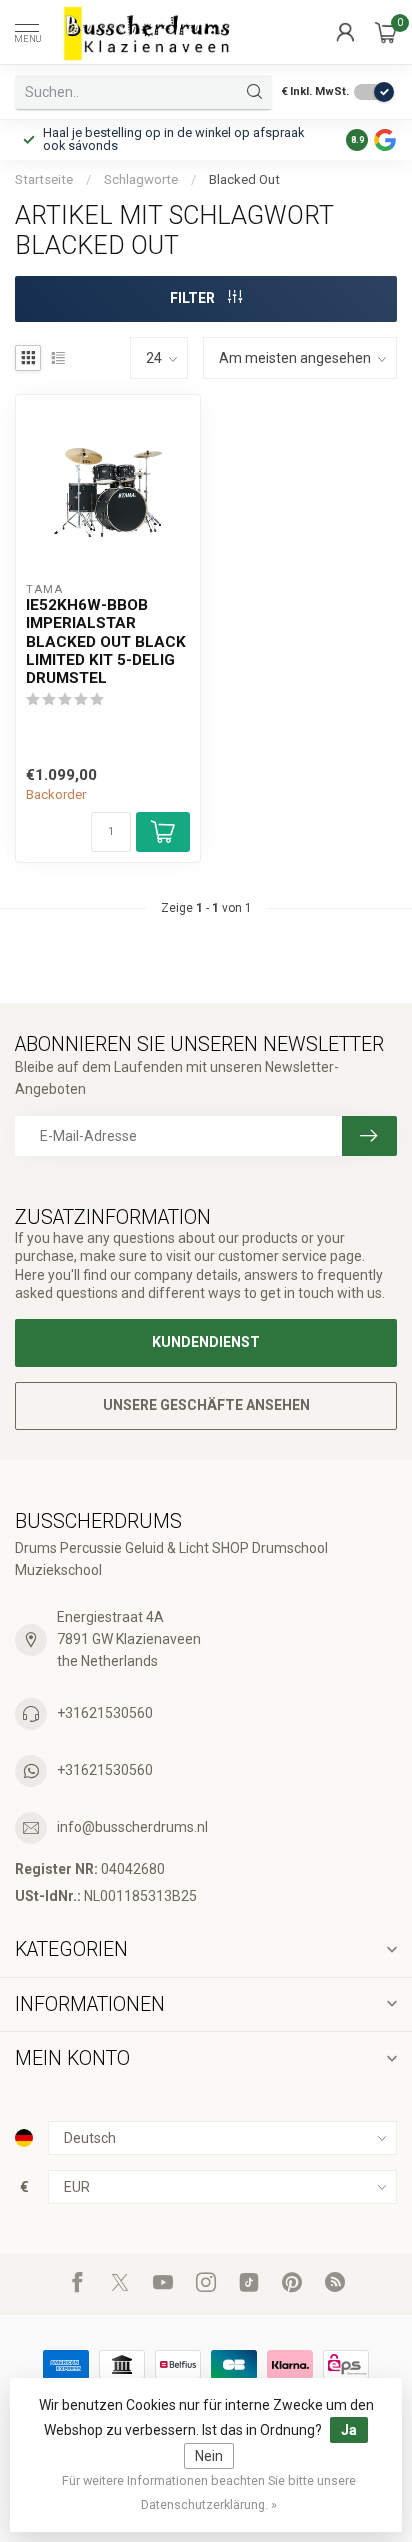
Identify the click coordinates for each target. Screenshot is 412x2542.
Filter (194, 298)
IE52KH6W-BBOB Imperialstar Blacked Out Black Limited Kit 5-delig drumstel (106, 642)
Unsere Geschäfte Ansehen (206, 1405)
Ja (349, 2430)
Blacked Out (244, 179)
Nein (209, 2456)
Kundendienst (206, 1342)
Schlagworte (141, 179)
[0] (386, 32)
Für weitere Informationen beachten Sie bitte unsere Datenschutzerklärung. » (209, 2492)
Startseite (44, 179)
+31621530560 (105, 1713)
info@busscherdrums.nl (132, 1827)
